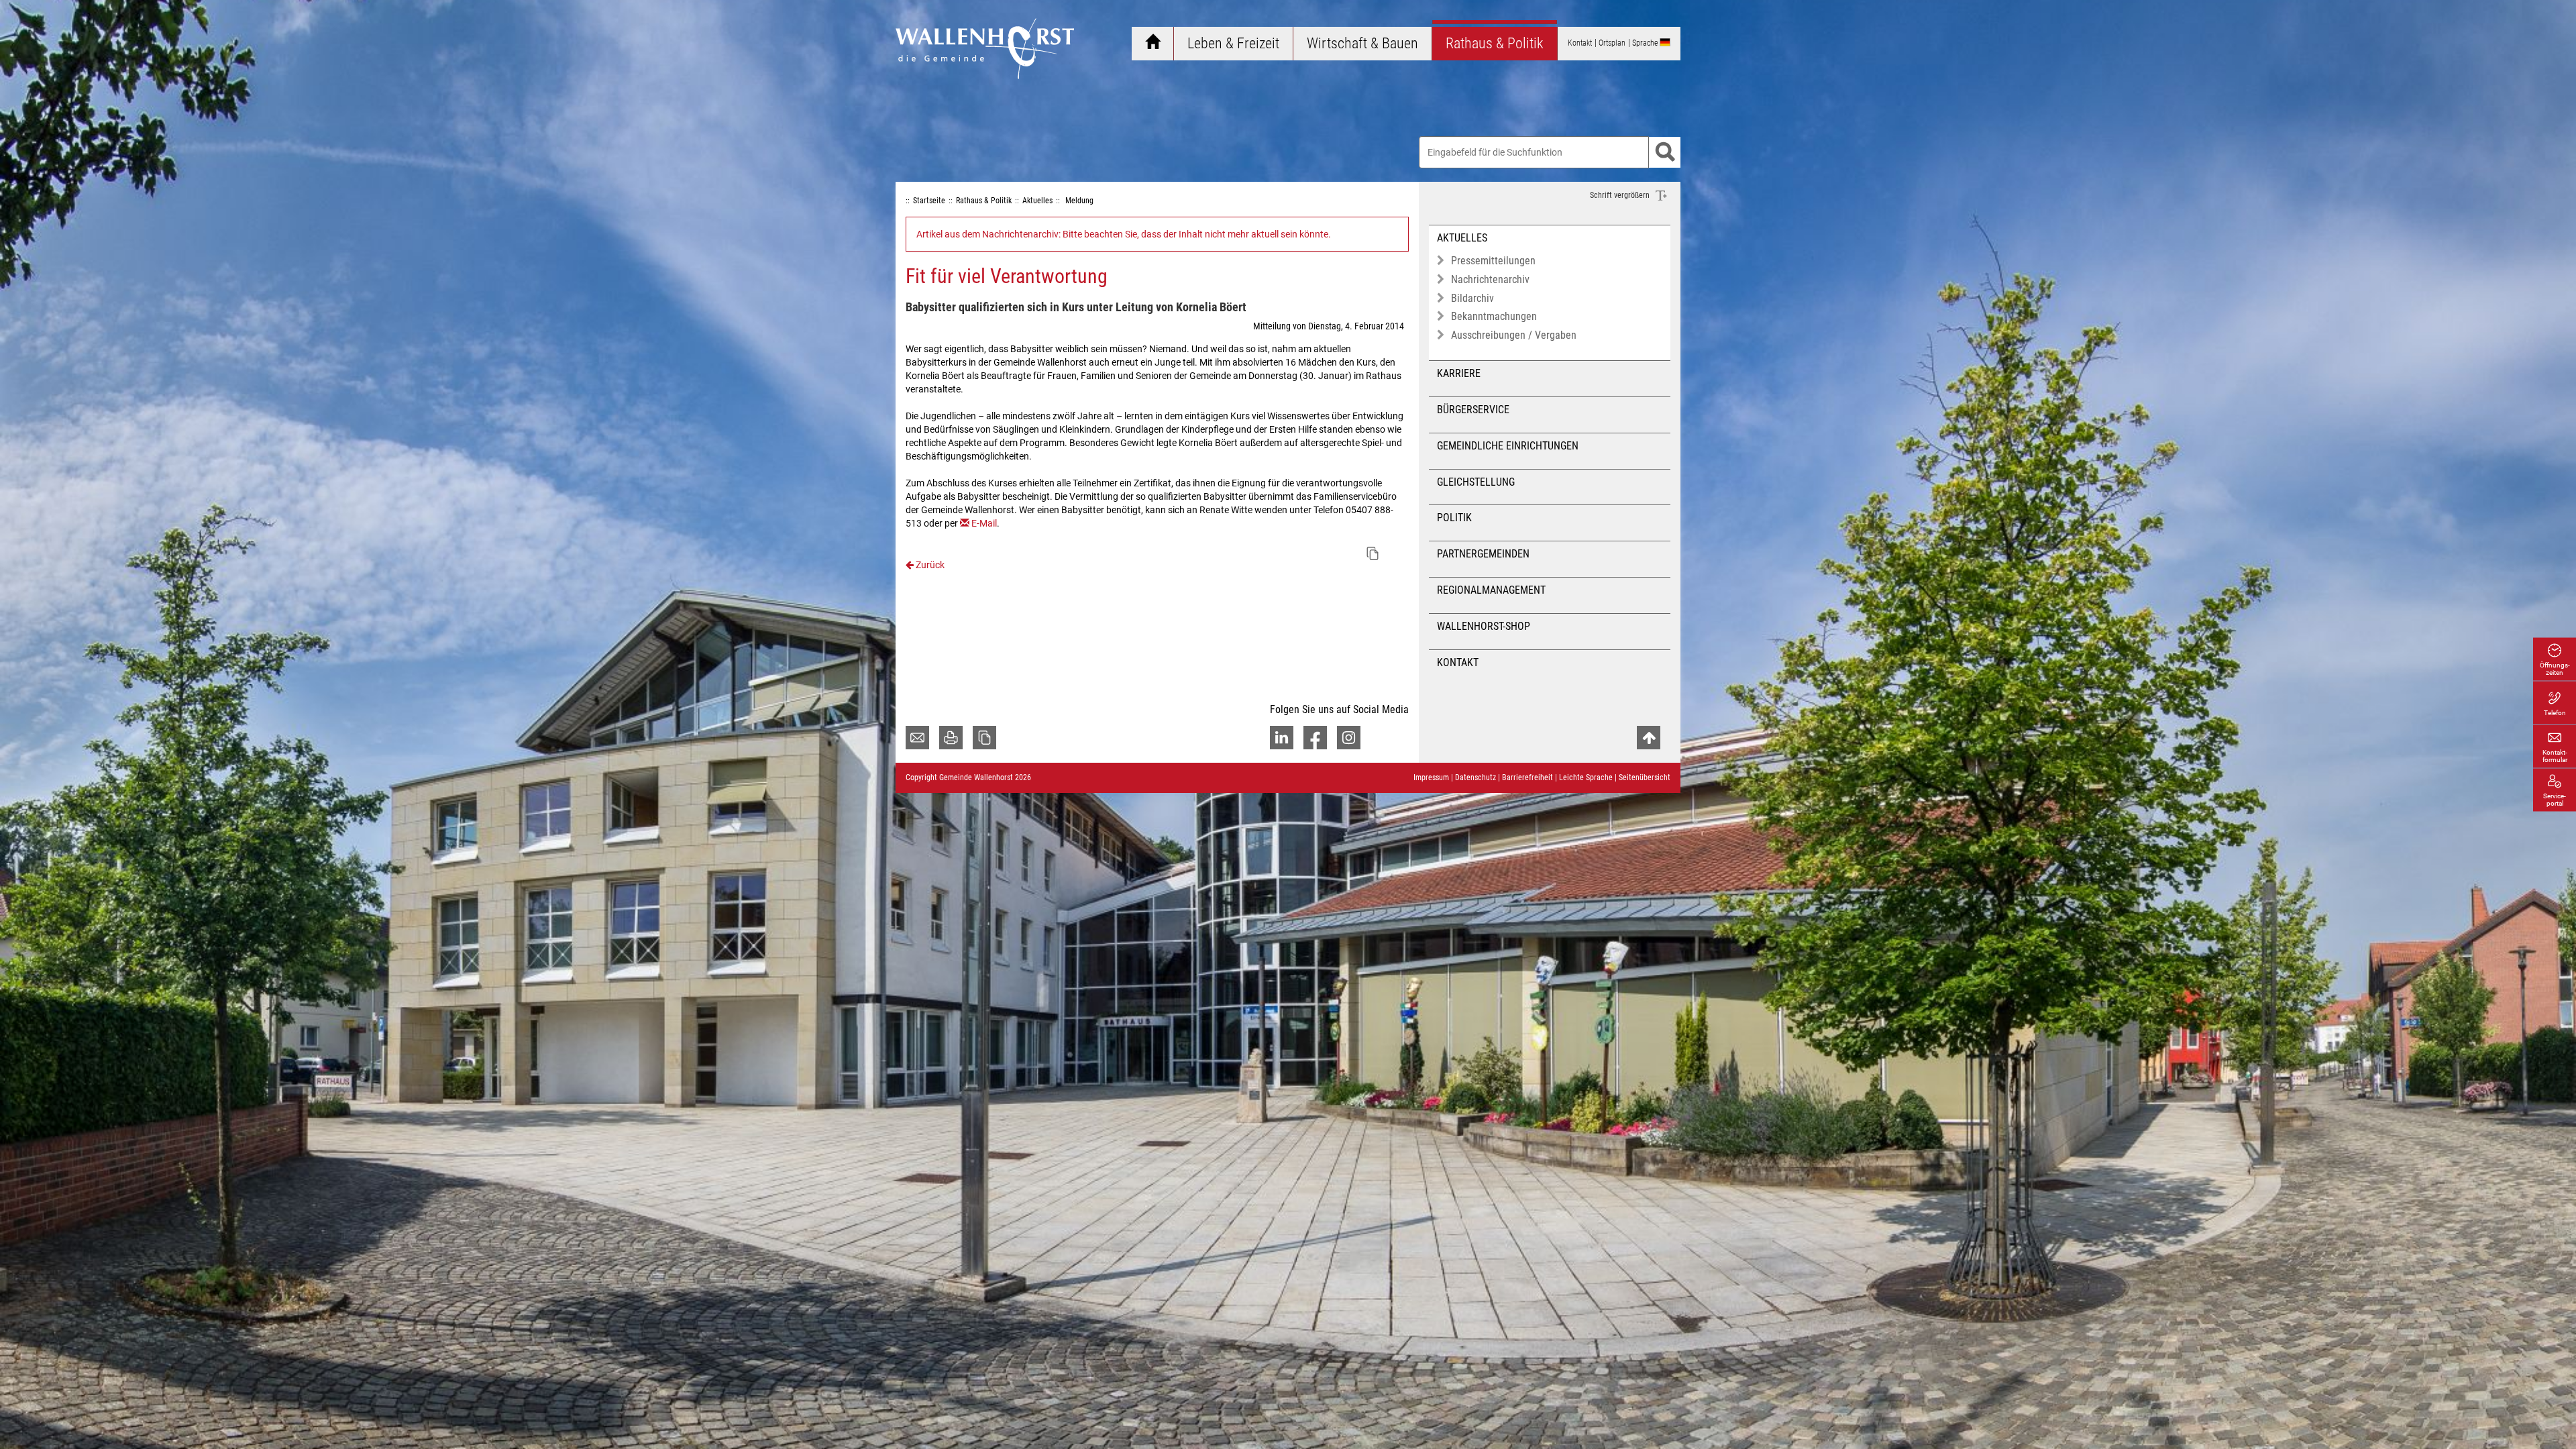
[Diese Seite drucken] (951, 738)
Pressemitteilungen (1493, 261)
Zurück (929, 565)
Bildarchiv (1472, 298)
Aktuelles (1462, 238)
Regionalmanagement (1491, 590)
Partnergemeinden (1483, 554)
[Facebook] (1315, 738)
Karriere (1459, 373)
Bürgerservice (1473, 410)
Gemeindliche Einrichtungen (1508, 446)
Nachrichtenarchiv (1490, 279)
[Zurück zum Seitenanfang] (1649, 738)
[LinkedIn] (1282, 738)
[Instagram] (1349, 738)
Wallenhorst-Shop (1484, 626)
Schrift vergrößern (1621, 195)
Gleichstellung (1476, 482)
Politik (1454, 518)
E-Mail (984, 523)
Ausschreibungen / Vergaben (1514, 335)
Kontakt (1458, 662)
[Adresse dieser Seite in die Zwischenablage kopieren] (984, 738)
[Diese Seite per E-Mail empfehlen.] (917, 738)
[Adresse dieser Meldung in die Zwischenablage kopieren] (1373, 553)
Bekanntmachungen (1494, 316)
